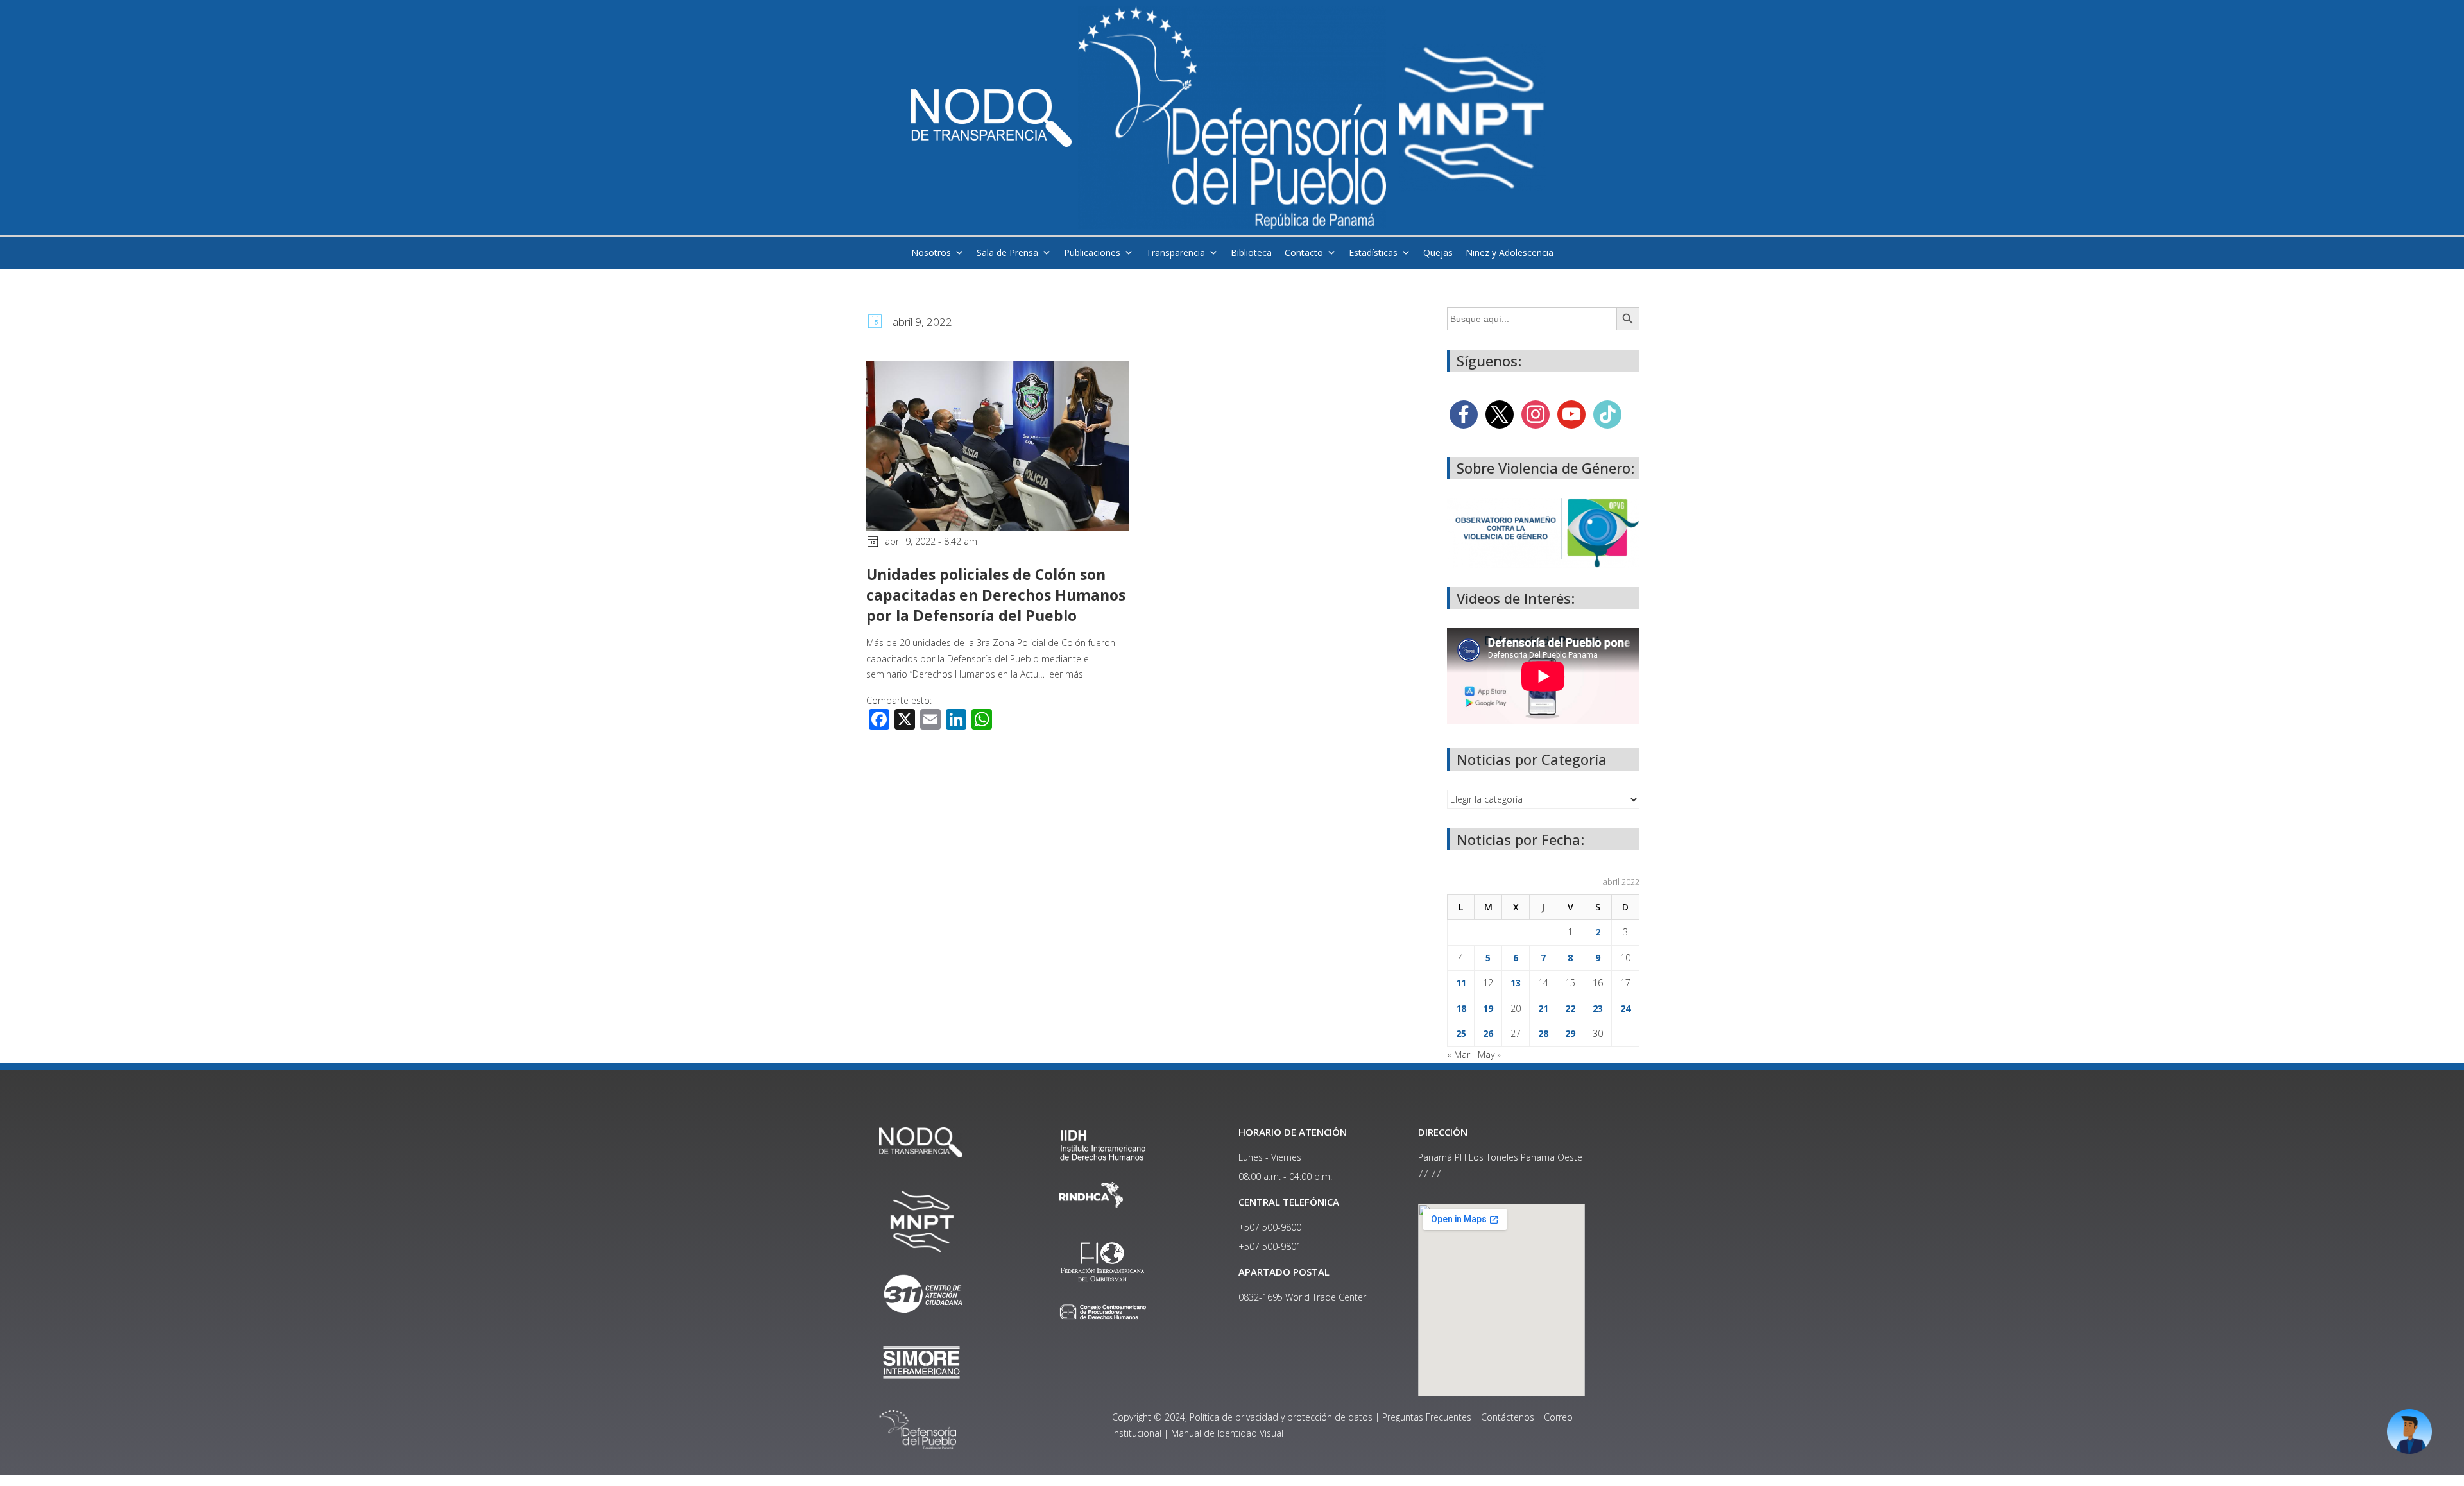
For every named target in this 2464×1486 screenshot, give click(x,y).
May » (1489, 1055)
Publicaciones (1092, 252)
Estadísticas (1373, 252)
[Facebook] (1464, 413)
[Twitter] (1500, 413)
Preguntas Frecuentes (1427, 1417)
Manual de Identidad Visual (1227, 1433)
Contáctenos (1508, 1417)
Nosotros (931, 252)
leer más (1065, 674)
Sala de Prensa (1007, 252)
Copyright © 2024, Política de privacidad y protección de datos (1242, 1417)
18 (1461, 1008)
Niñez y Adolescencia (1510, 252)
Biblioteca (1251, 252)
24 (1625, 1008)
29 (1570, 1033)
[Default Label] (1571, 413)
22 (1570, 1008)
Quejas (1438, 252)
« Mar (1459, 1055)
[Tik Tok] (1607, 413)
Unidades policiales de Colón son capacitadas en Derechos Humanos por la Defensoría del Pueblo (996, 595)
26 (1488, 1033)
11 (1461, 983)
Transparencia (1176, 252)
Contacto (1304, 252)
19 (1488, 1008)
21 (1543, 1008)
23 (1598, 1008)
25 (1461, 1033)
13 (1516, 983)
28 (1543, 1033)
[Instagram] (1536, 413)
